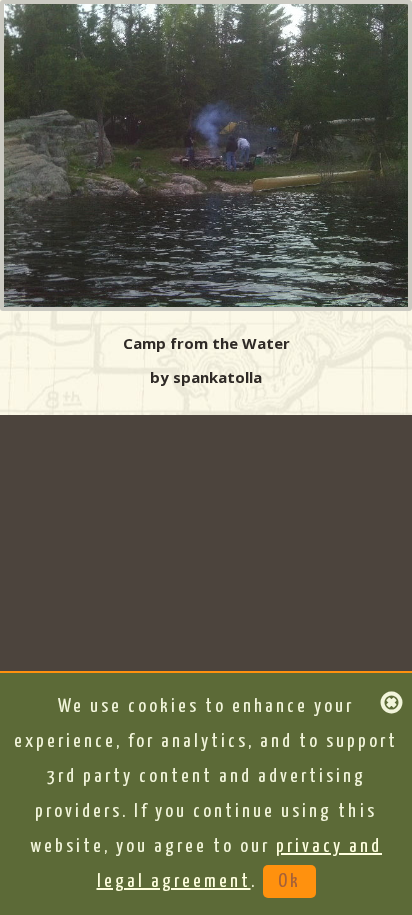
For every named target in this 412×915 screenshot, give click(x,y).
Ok (289, 881)
